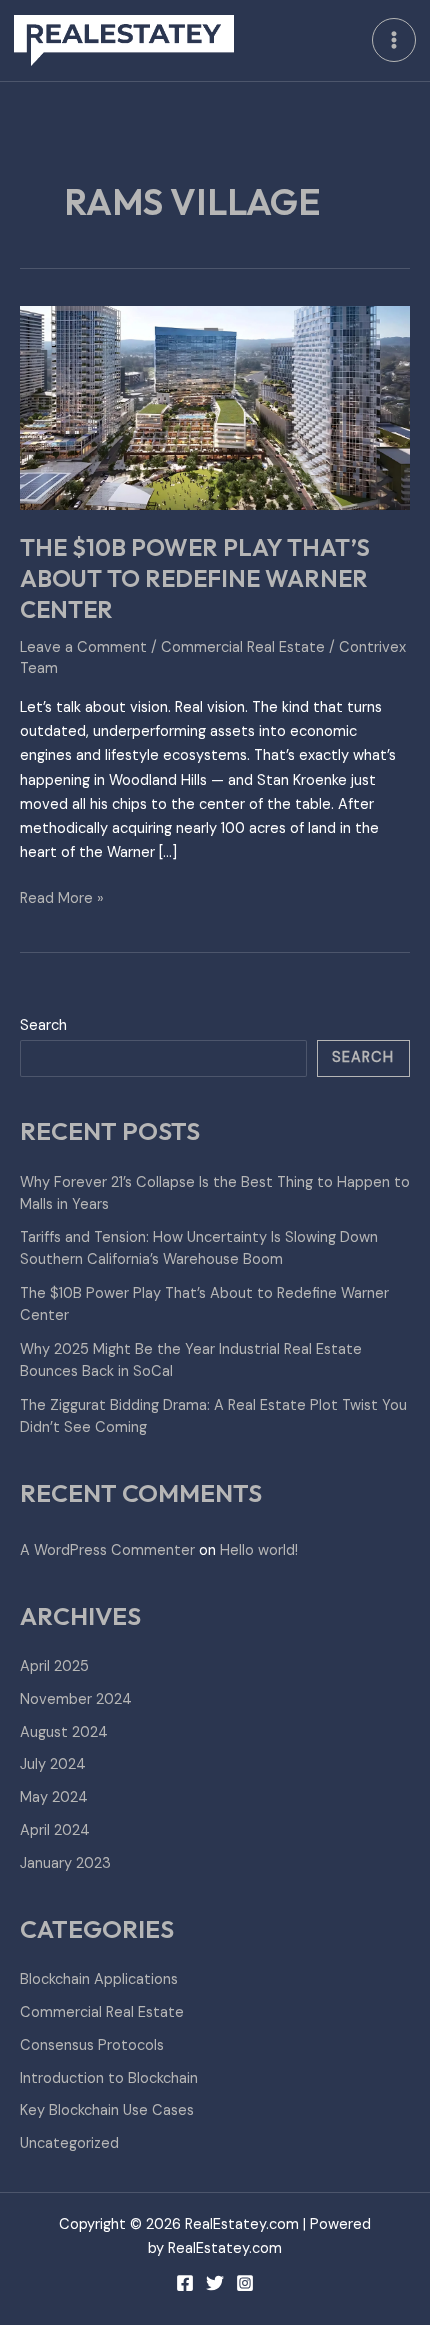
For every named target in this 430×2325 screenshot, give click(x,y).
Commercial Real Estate (243, 647)
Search (43, 1025)
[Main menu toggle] (394, 40)
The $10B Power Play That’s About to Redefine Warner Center (195, 578)
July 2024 (53, 1764)
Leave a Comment (83, 647)
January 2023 (65, 1863)
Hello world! (259, 1550)
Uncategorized (69, 2143)
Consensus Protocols (92, 2045)
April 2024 (55, 1830)
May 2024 (54, 1797)
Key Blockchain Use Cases (107, 2110)
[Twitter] (215, 2283)
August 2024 (64, 1732)
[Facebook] (185, 2283)
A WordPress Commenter (107, 1550)
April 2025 (54, 1666)
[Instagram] (245, 2283)
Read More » (62, 897)
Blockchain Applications (99, 1979)
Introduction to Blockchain (109, 2078)
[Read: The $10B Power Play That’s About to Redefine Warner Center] (215, 407)
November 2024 (76, 1699)
